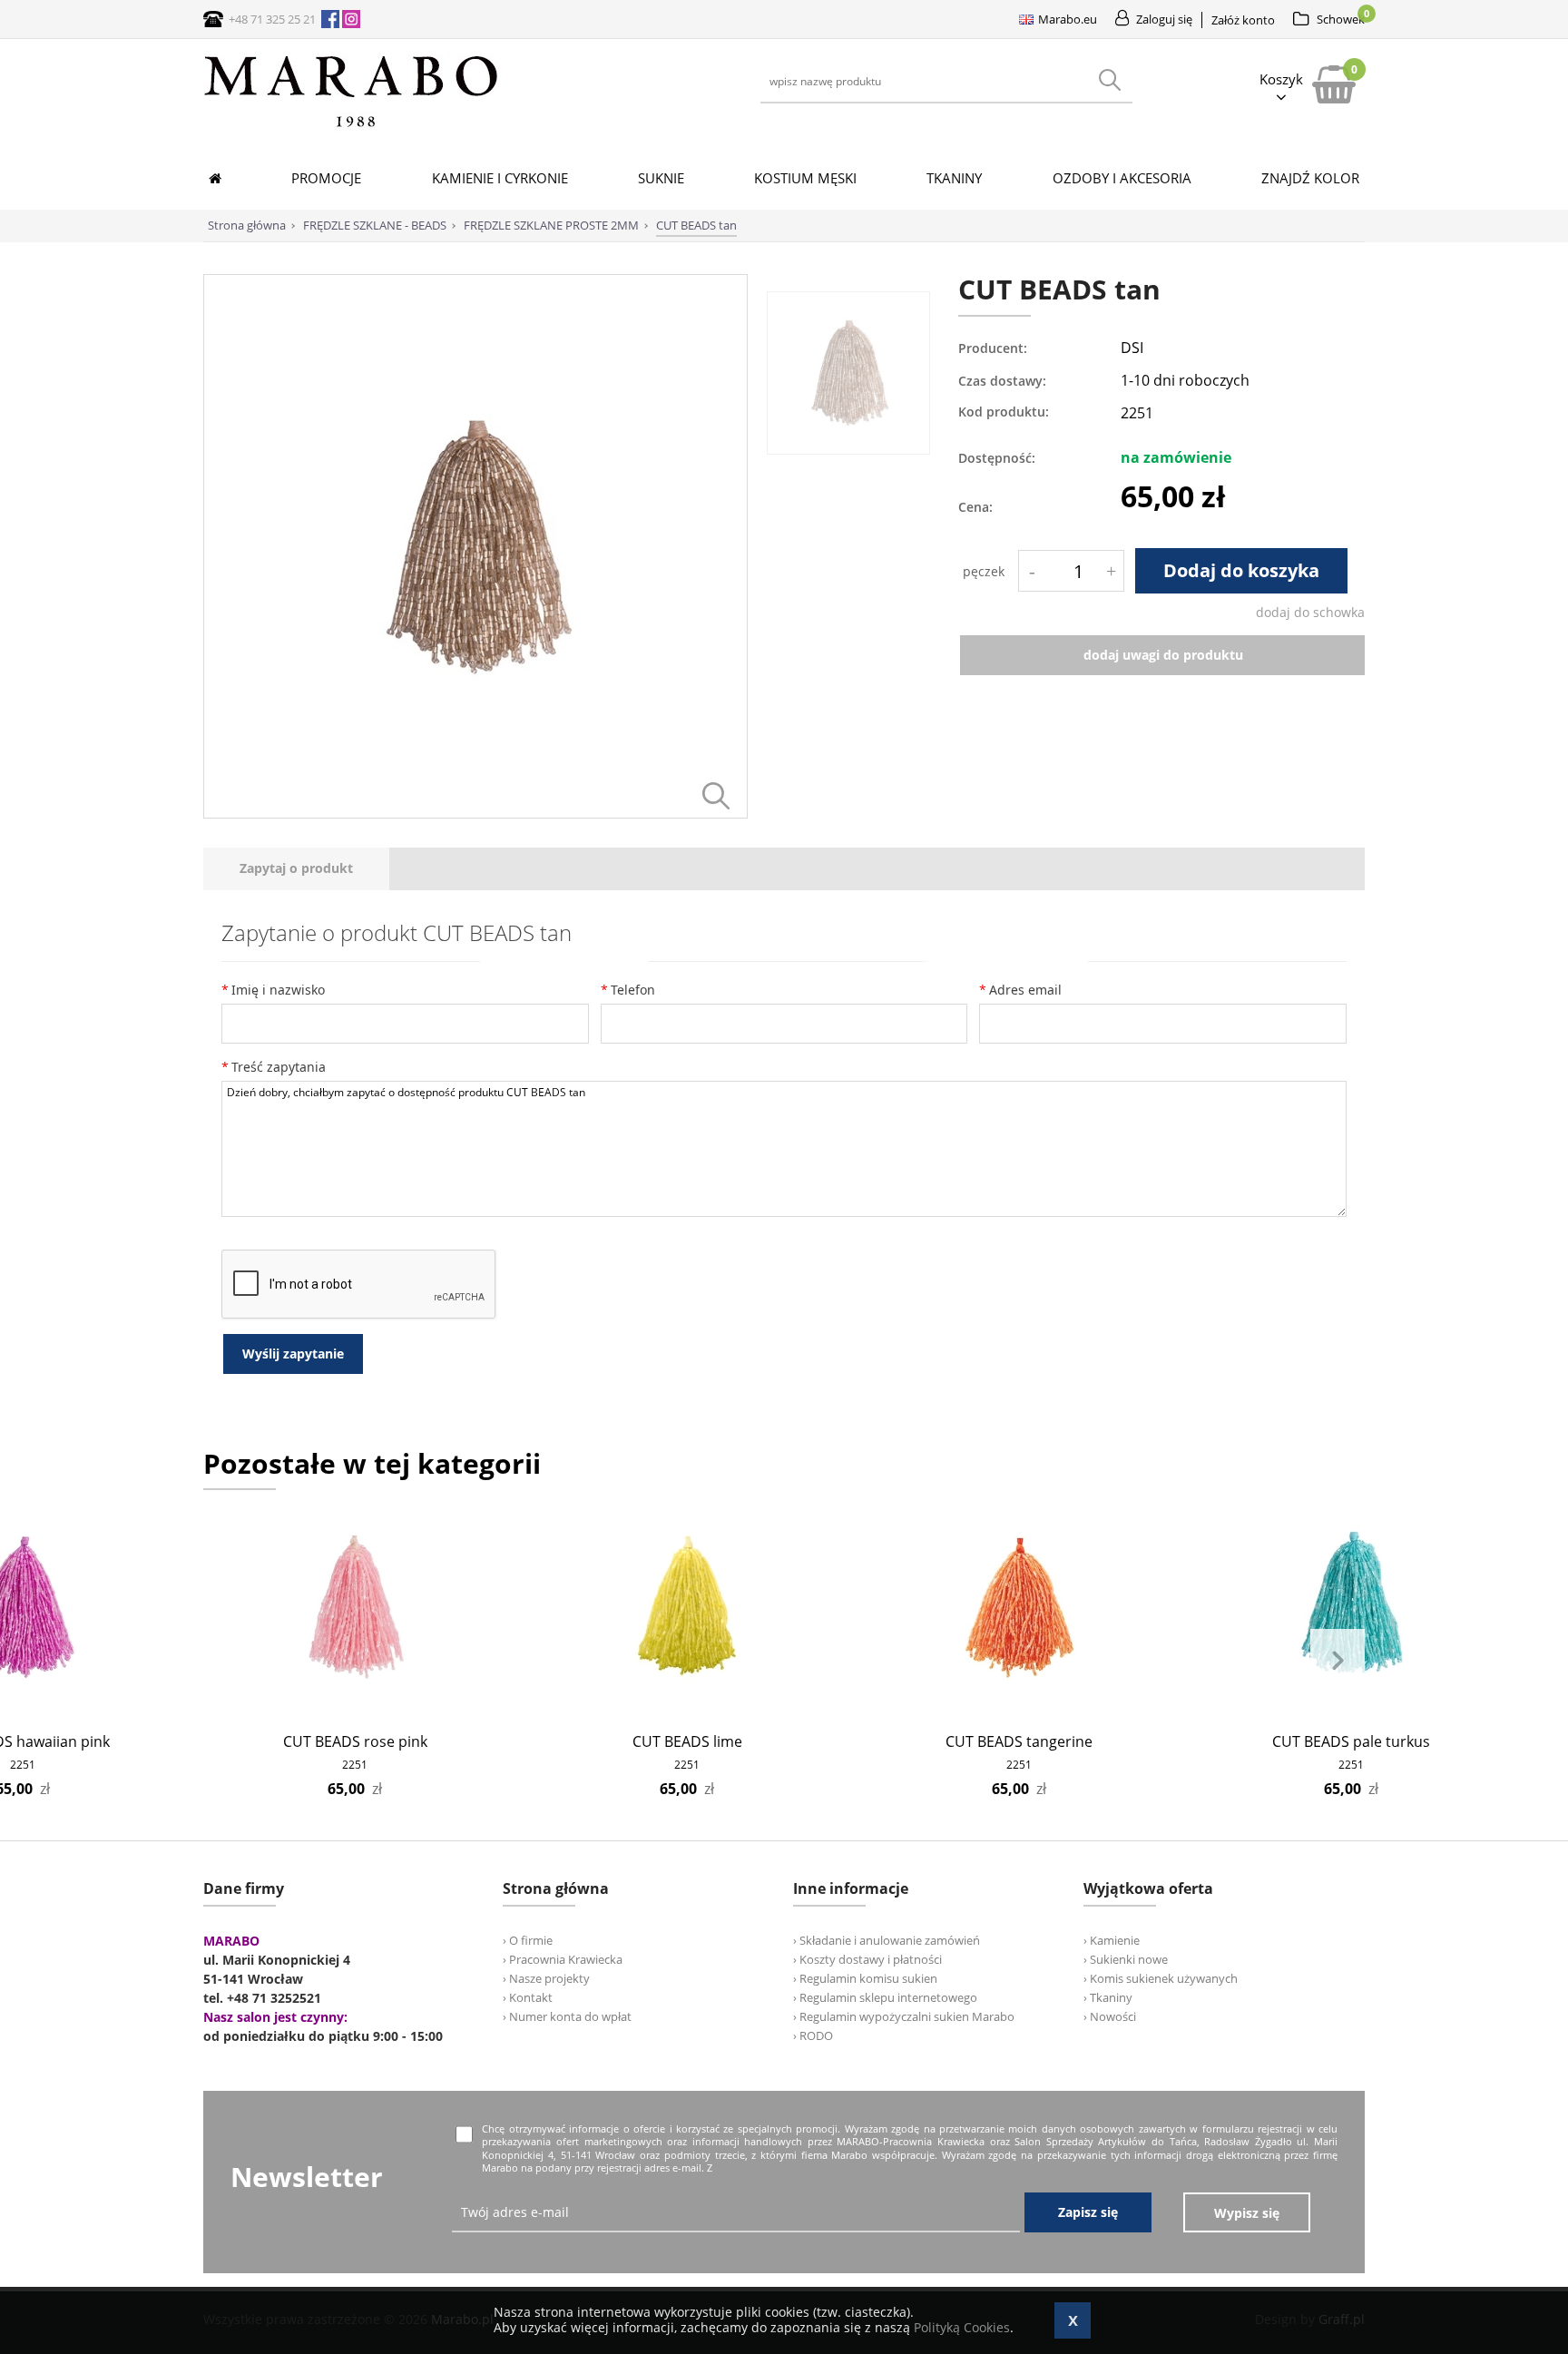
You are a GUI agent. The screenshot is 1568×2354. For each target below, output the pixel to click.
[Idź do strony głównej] (351, 127)
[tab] (296, 869)
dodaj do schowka (1310, 612)
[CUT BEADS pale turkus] (1352, 1608)
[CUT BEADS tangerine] (1019, 1608)
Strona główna (247, 225)
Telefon (633, 990)
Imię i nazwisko (278, 990)
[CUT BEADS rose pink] (355, 1608)
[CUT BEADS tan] (475, 814)
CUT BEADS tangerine (1019, 1741)
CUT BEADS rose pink (355, 1741)
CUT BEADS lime (687, 1741)
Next (1338, 1661)
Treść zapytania (279, 1067)
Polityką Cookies (962, 2327)
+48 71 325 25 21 (272, 19)
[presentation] (296, 869)
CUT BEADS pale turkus (1351, 1741)
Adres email (1025, 990)
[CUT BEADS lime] (687, 1608)
